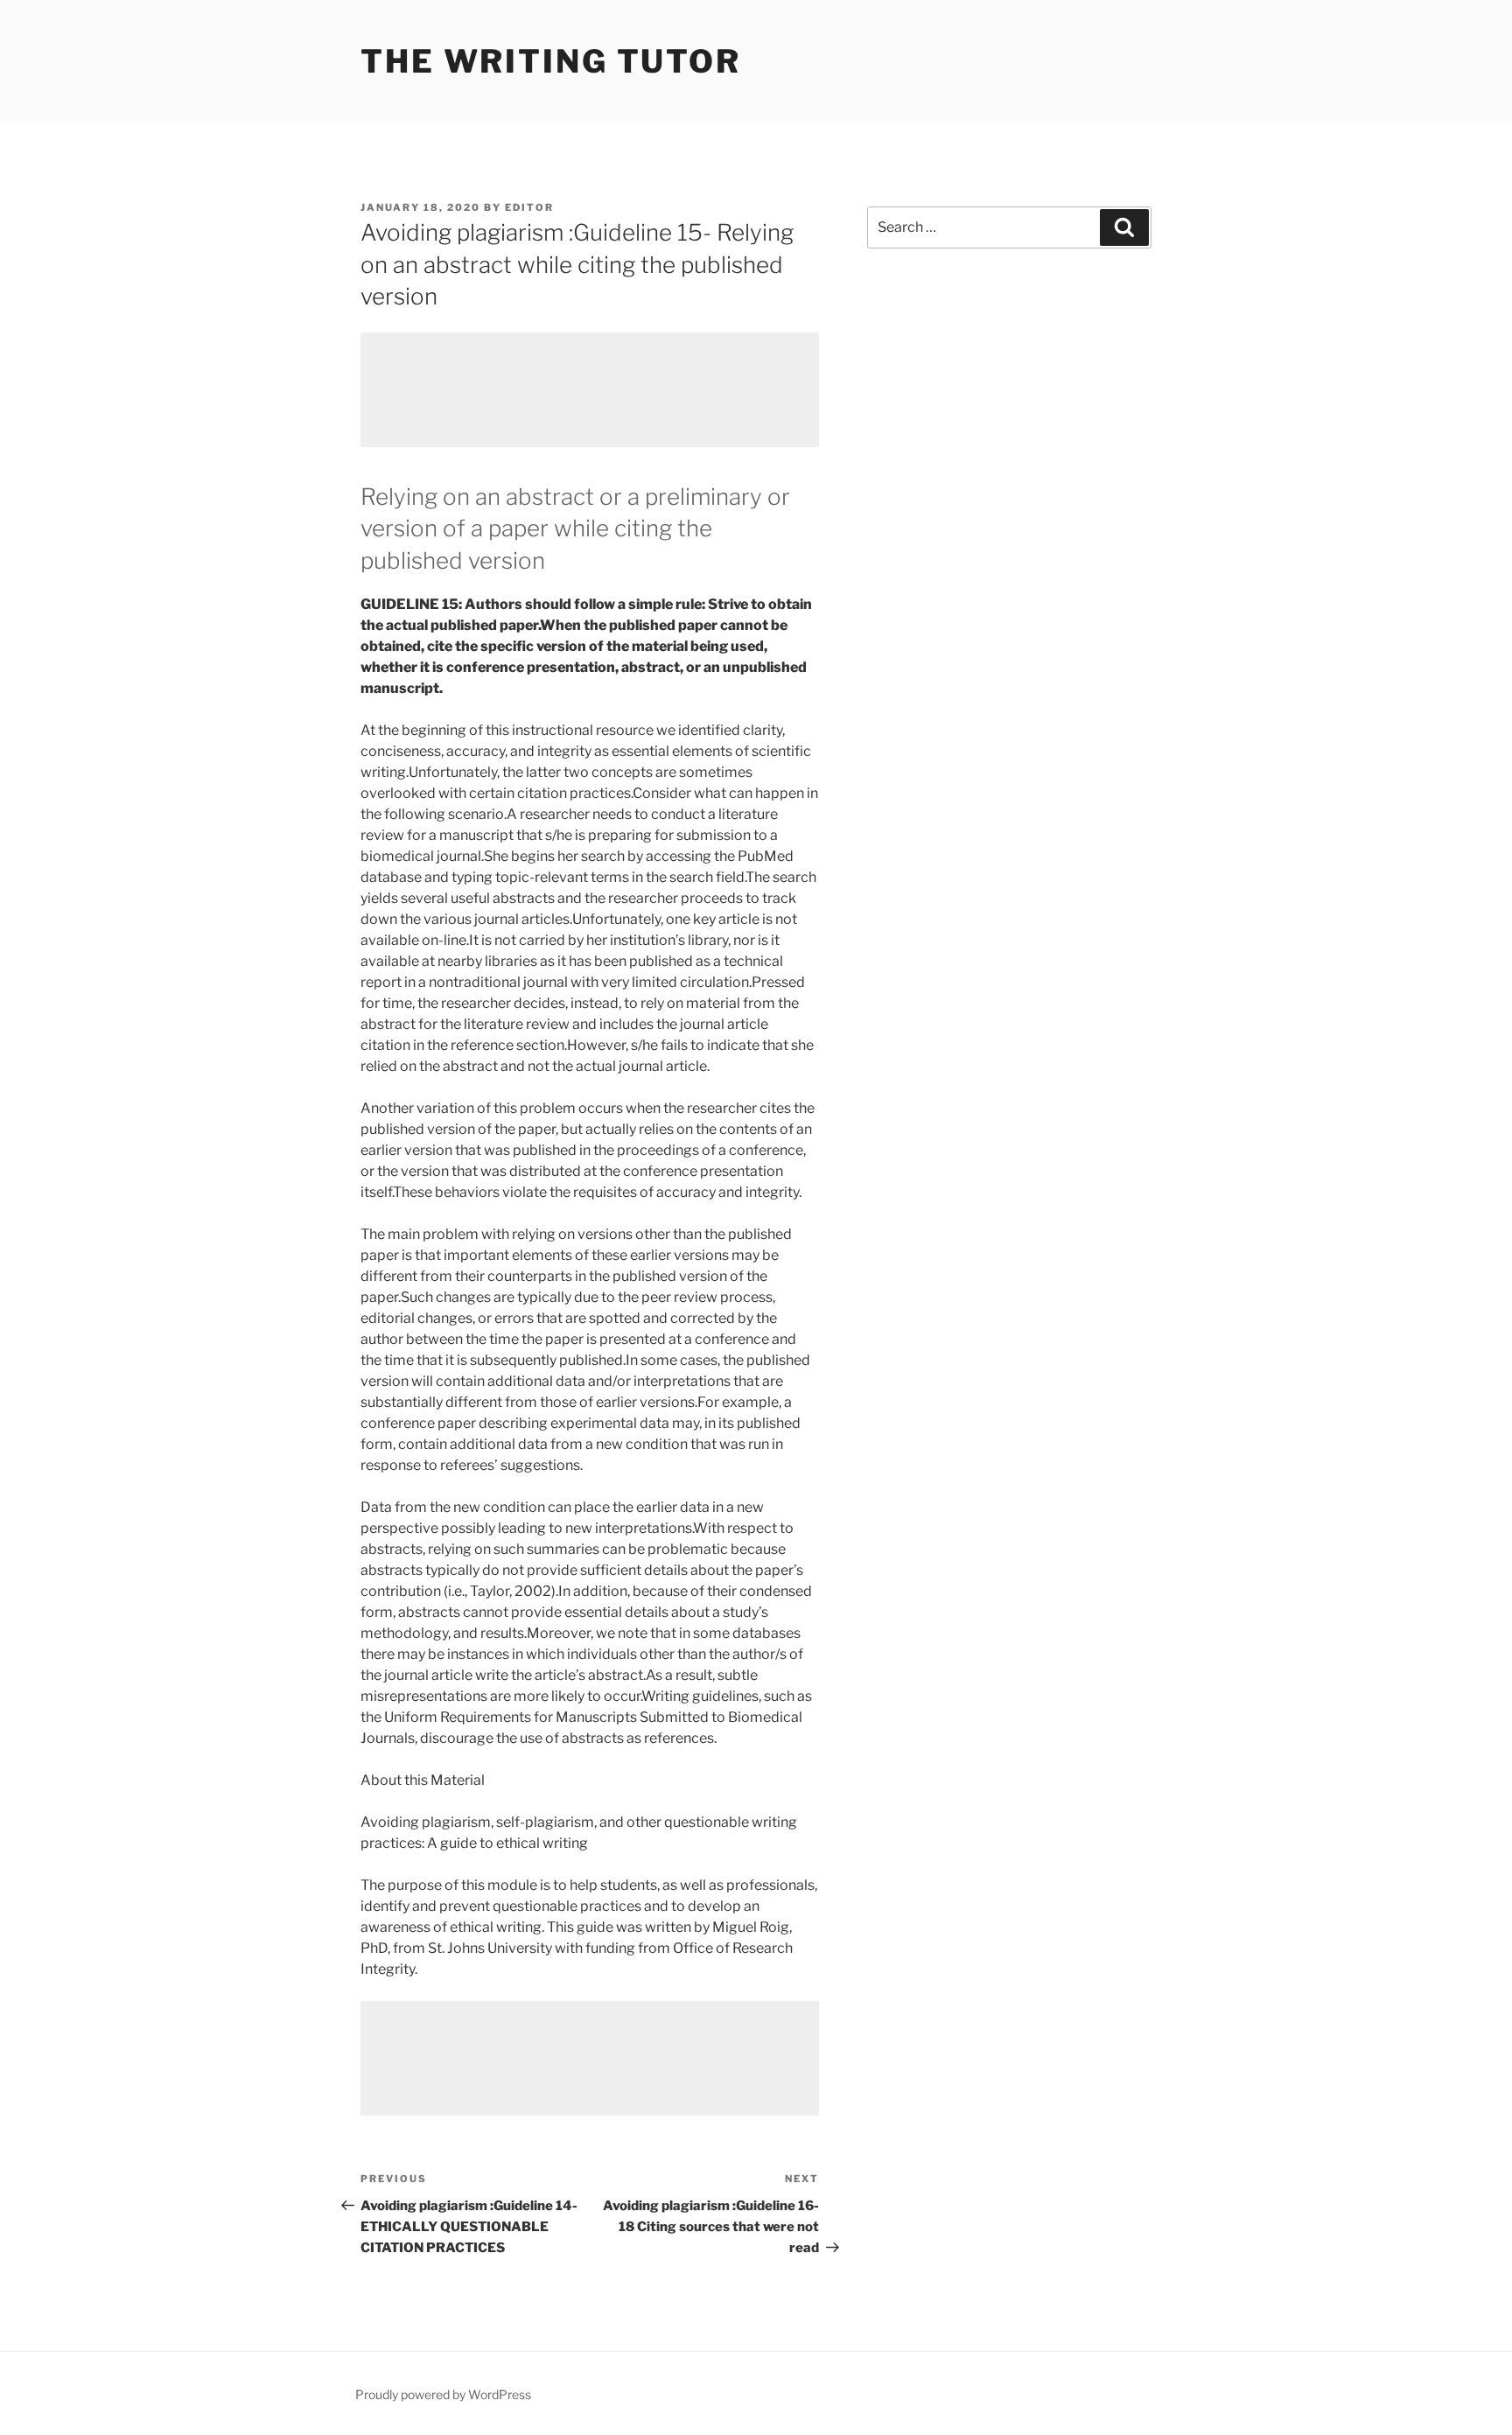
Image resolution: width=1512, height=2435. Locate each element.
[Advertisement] (590, 390)
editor (529, 207)
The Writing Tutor (551, 61)
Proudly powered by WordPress (443, 2394)
